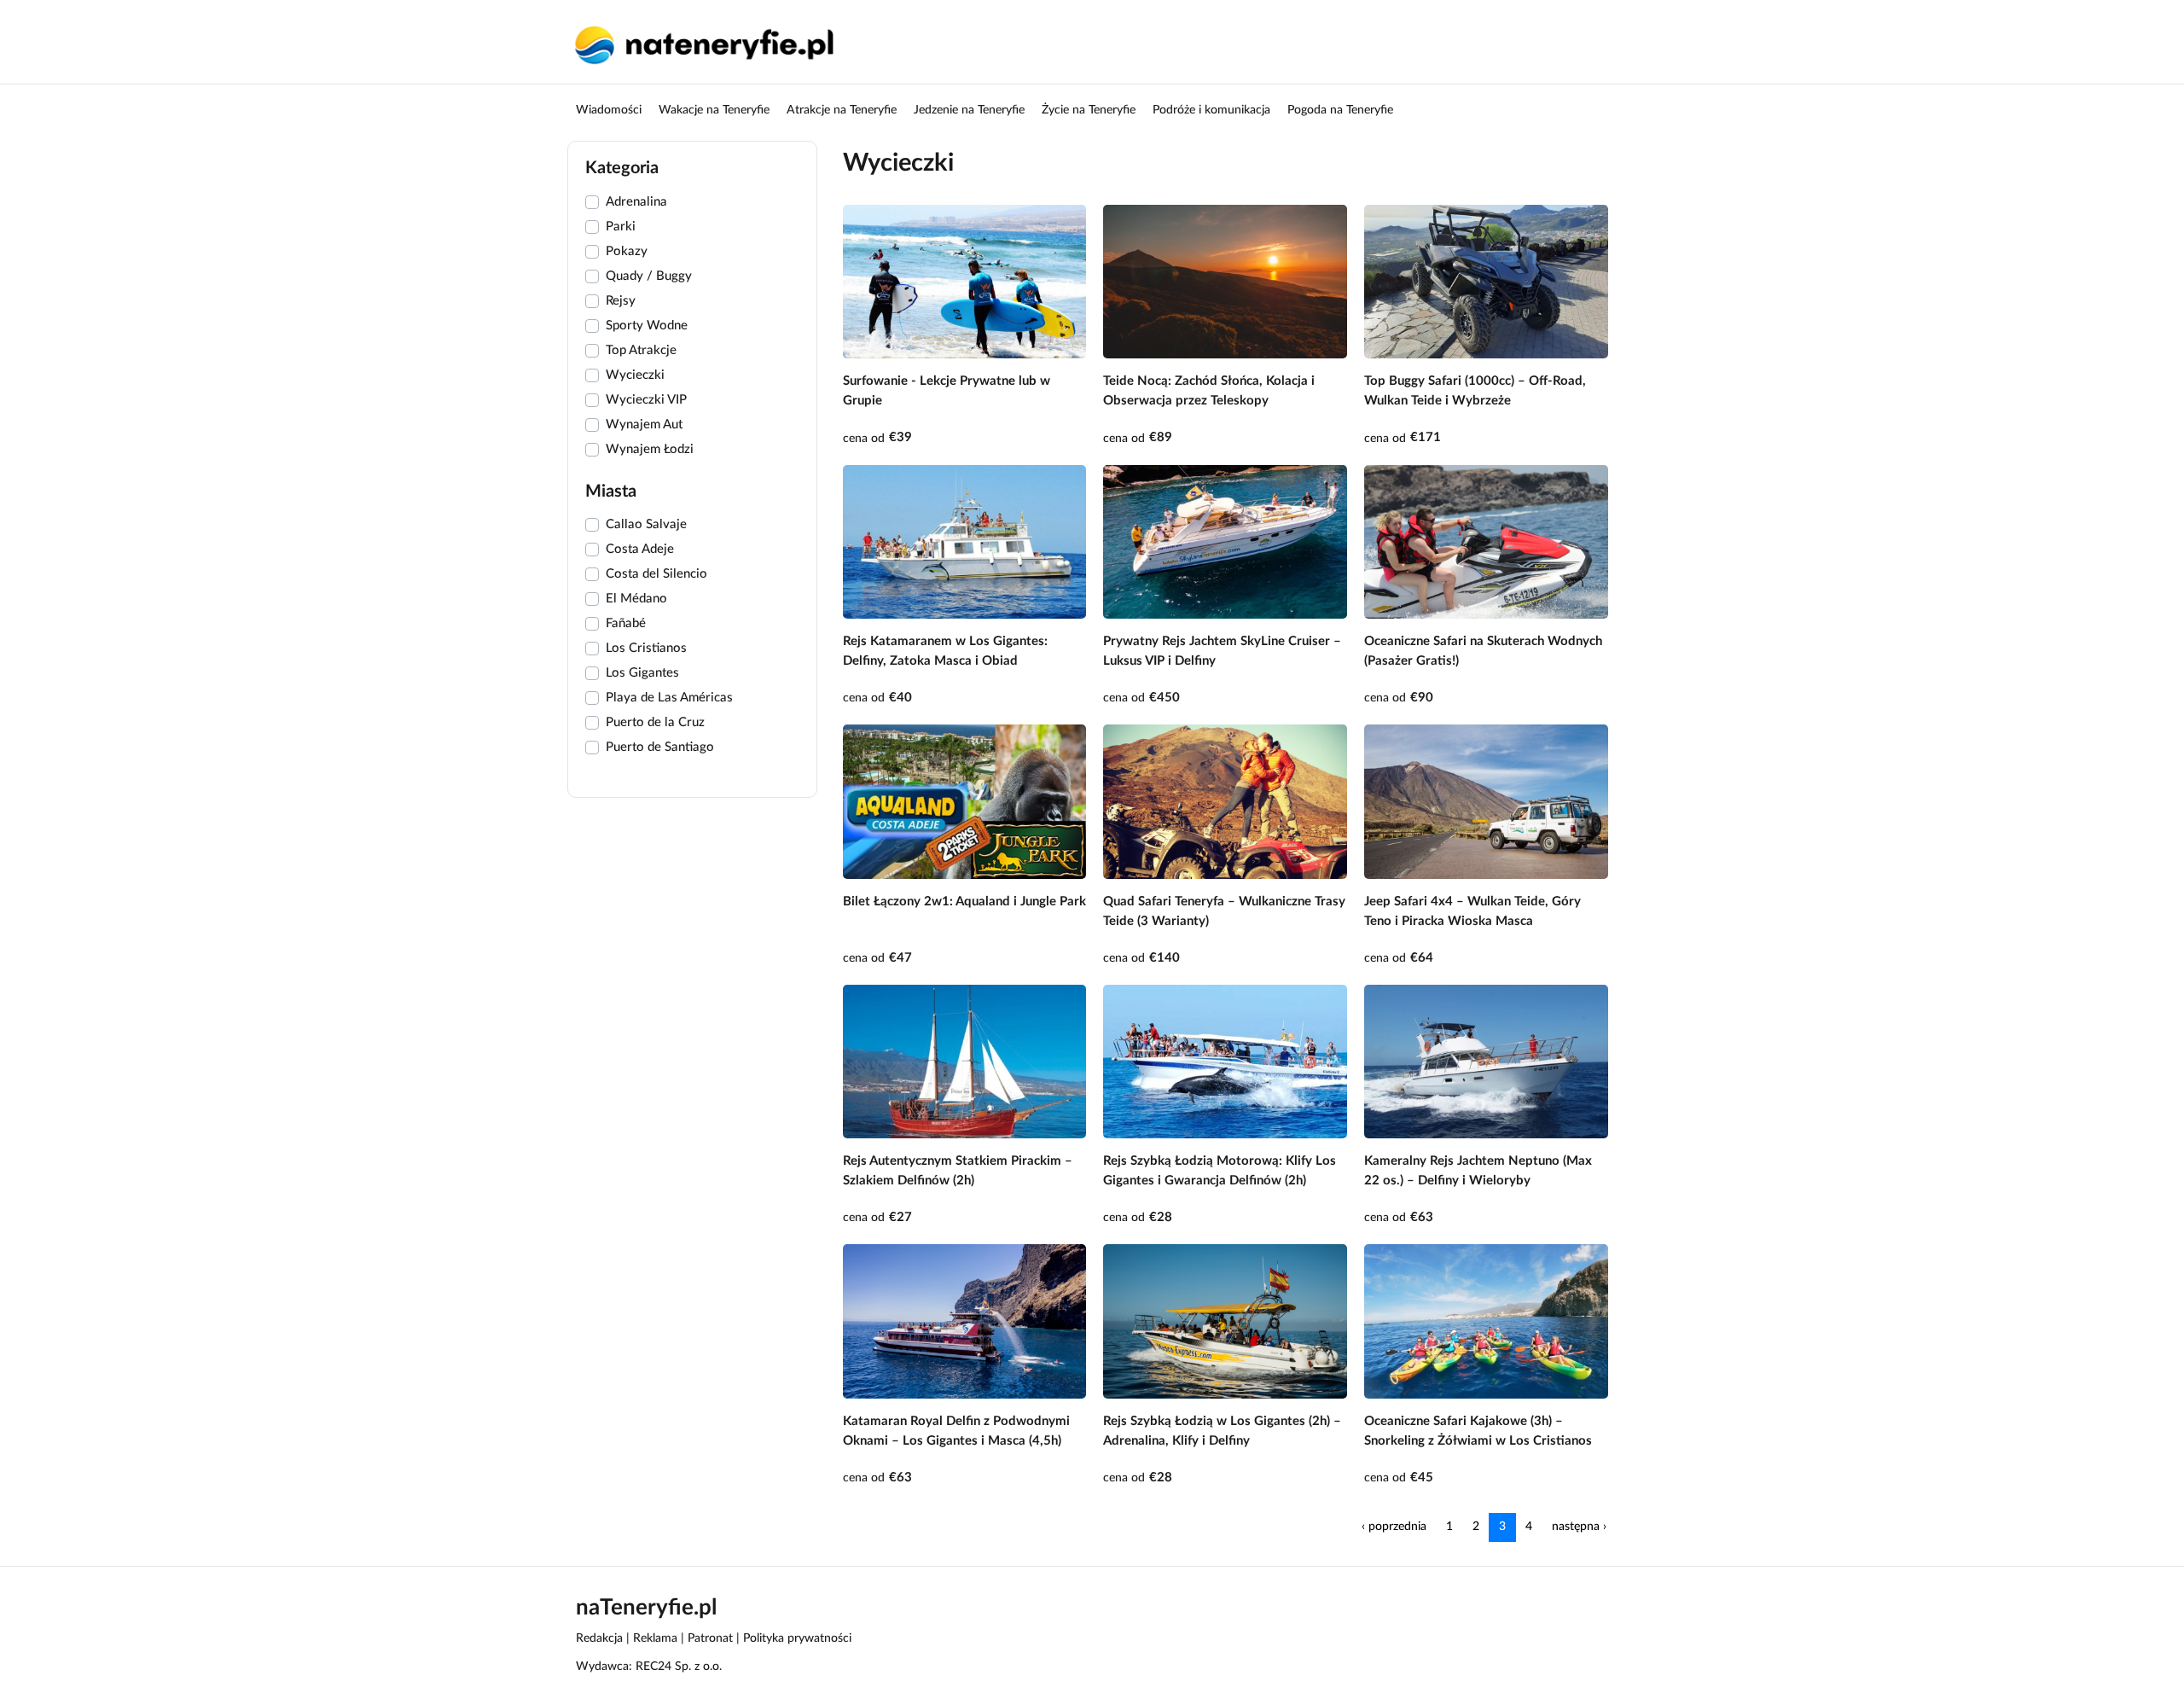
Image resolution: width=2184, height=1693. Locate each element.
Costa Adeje (640, 549)
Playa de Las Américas (669, 698)
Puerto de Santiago (660, 747)
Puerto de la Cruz (655, 722)
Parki (621, 227)
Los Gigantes (642, 673)
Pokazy (627, 251)
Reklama (655, 1638)
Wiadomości (609, 110)
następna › (1579, 1527)
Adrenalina (636, 202)
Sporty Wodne (647, 326)
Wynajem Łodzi (650, 449)
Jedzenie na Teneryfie (969, 110)
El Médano (636, 599)
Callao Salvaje (646, 524)
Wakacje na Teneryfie (714, 110)
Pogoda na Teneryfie (1340, 110)
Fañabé (626, 623)
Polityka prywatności (797, 1638)
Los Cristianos (646, 648)
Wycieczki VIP (646, 400)
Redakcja (599, 1638)
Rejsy (621, 301)
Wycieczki (635, 375)
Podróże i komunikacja (1211, 110)
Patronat (710, 1638)
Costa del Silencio (656, 574)
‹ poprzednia (1394, 1527)
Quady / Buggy (649, 276)
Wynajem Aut (644, 425)
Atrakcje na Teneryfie (842, 110)
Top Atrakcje (641, 350)
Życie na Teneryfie (1089, 110)
